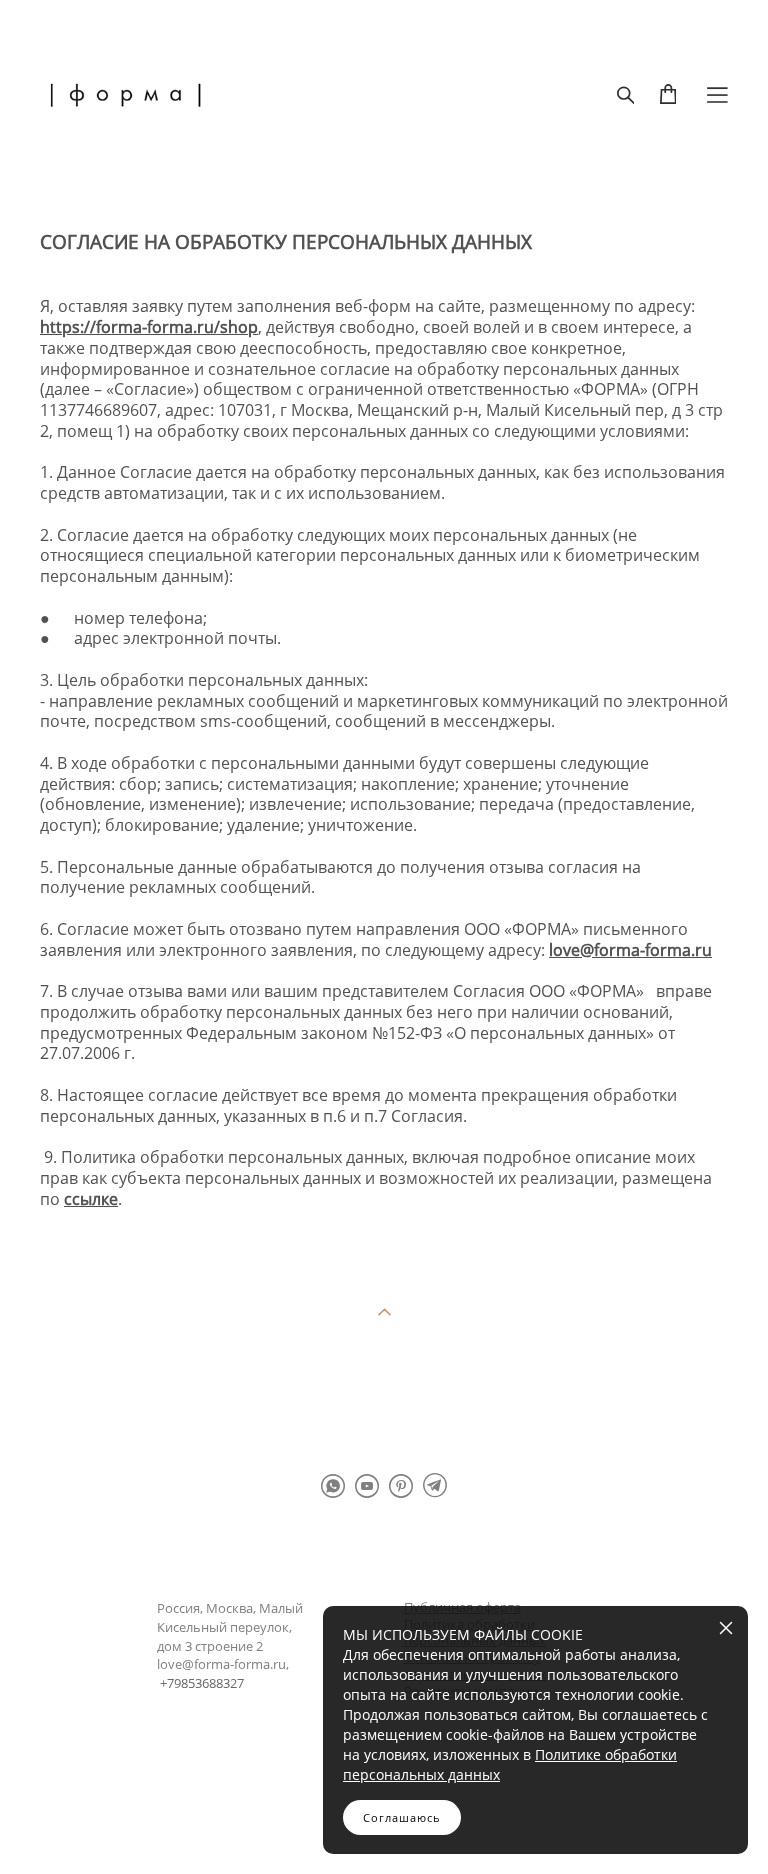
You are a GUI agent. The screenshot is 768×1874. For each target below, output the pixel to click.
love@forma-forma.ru (630, 950)
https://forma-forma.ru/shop (149, 327)
